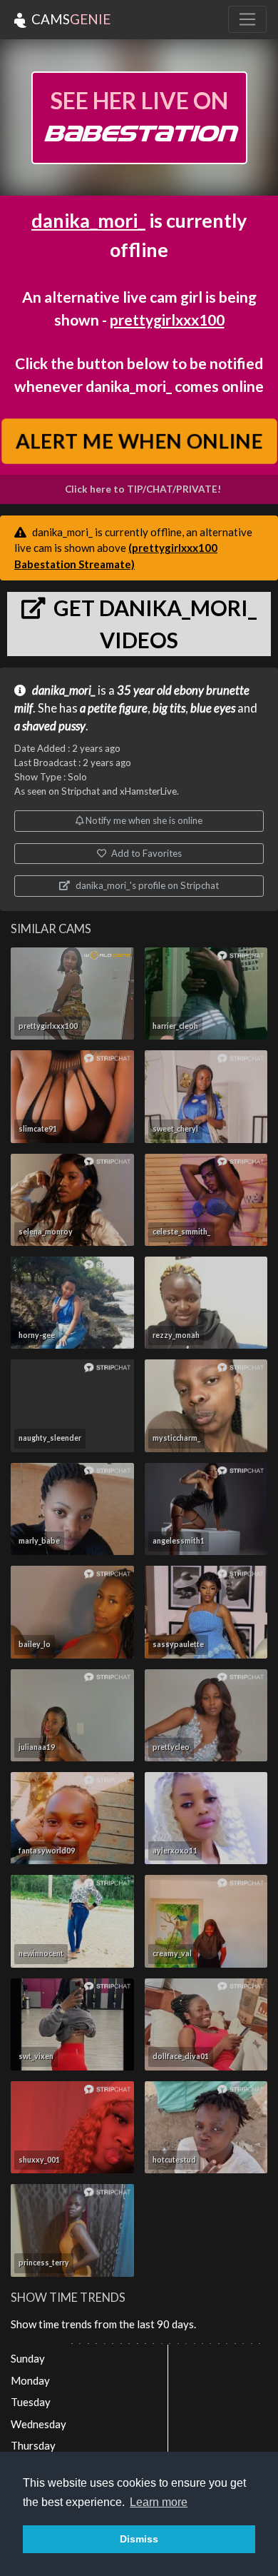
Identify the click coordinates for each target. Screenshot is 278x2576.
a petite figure (114, 708)
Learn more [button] (159, 2502)
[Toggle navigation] (247, 19)
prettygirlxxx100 (167, 320)
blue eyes (213, 708)
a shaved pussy (50, 726)
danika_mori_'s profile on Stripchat (146, 885)
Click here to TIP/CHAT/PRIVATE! (143, 489)
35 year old (144, 690)
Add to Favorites (145, 853)
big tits (169, 708)
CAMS (69, 19)
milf (24, 708)
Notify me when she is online (143, 820)
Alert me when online (139, 441)
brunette (228, 690)
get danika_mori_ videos (153, 624)
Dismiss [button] (139, 2539)
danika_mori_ (88, 220)
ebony (189, 690)
